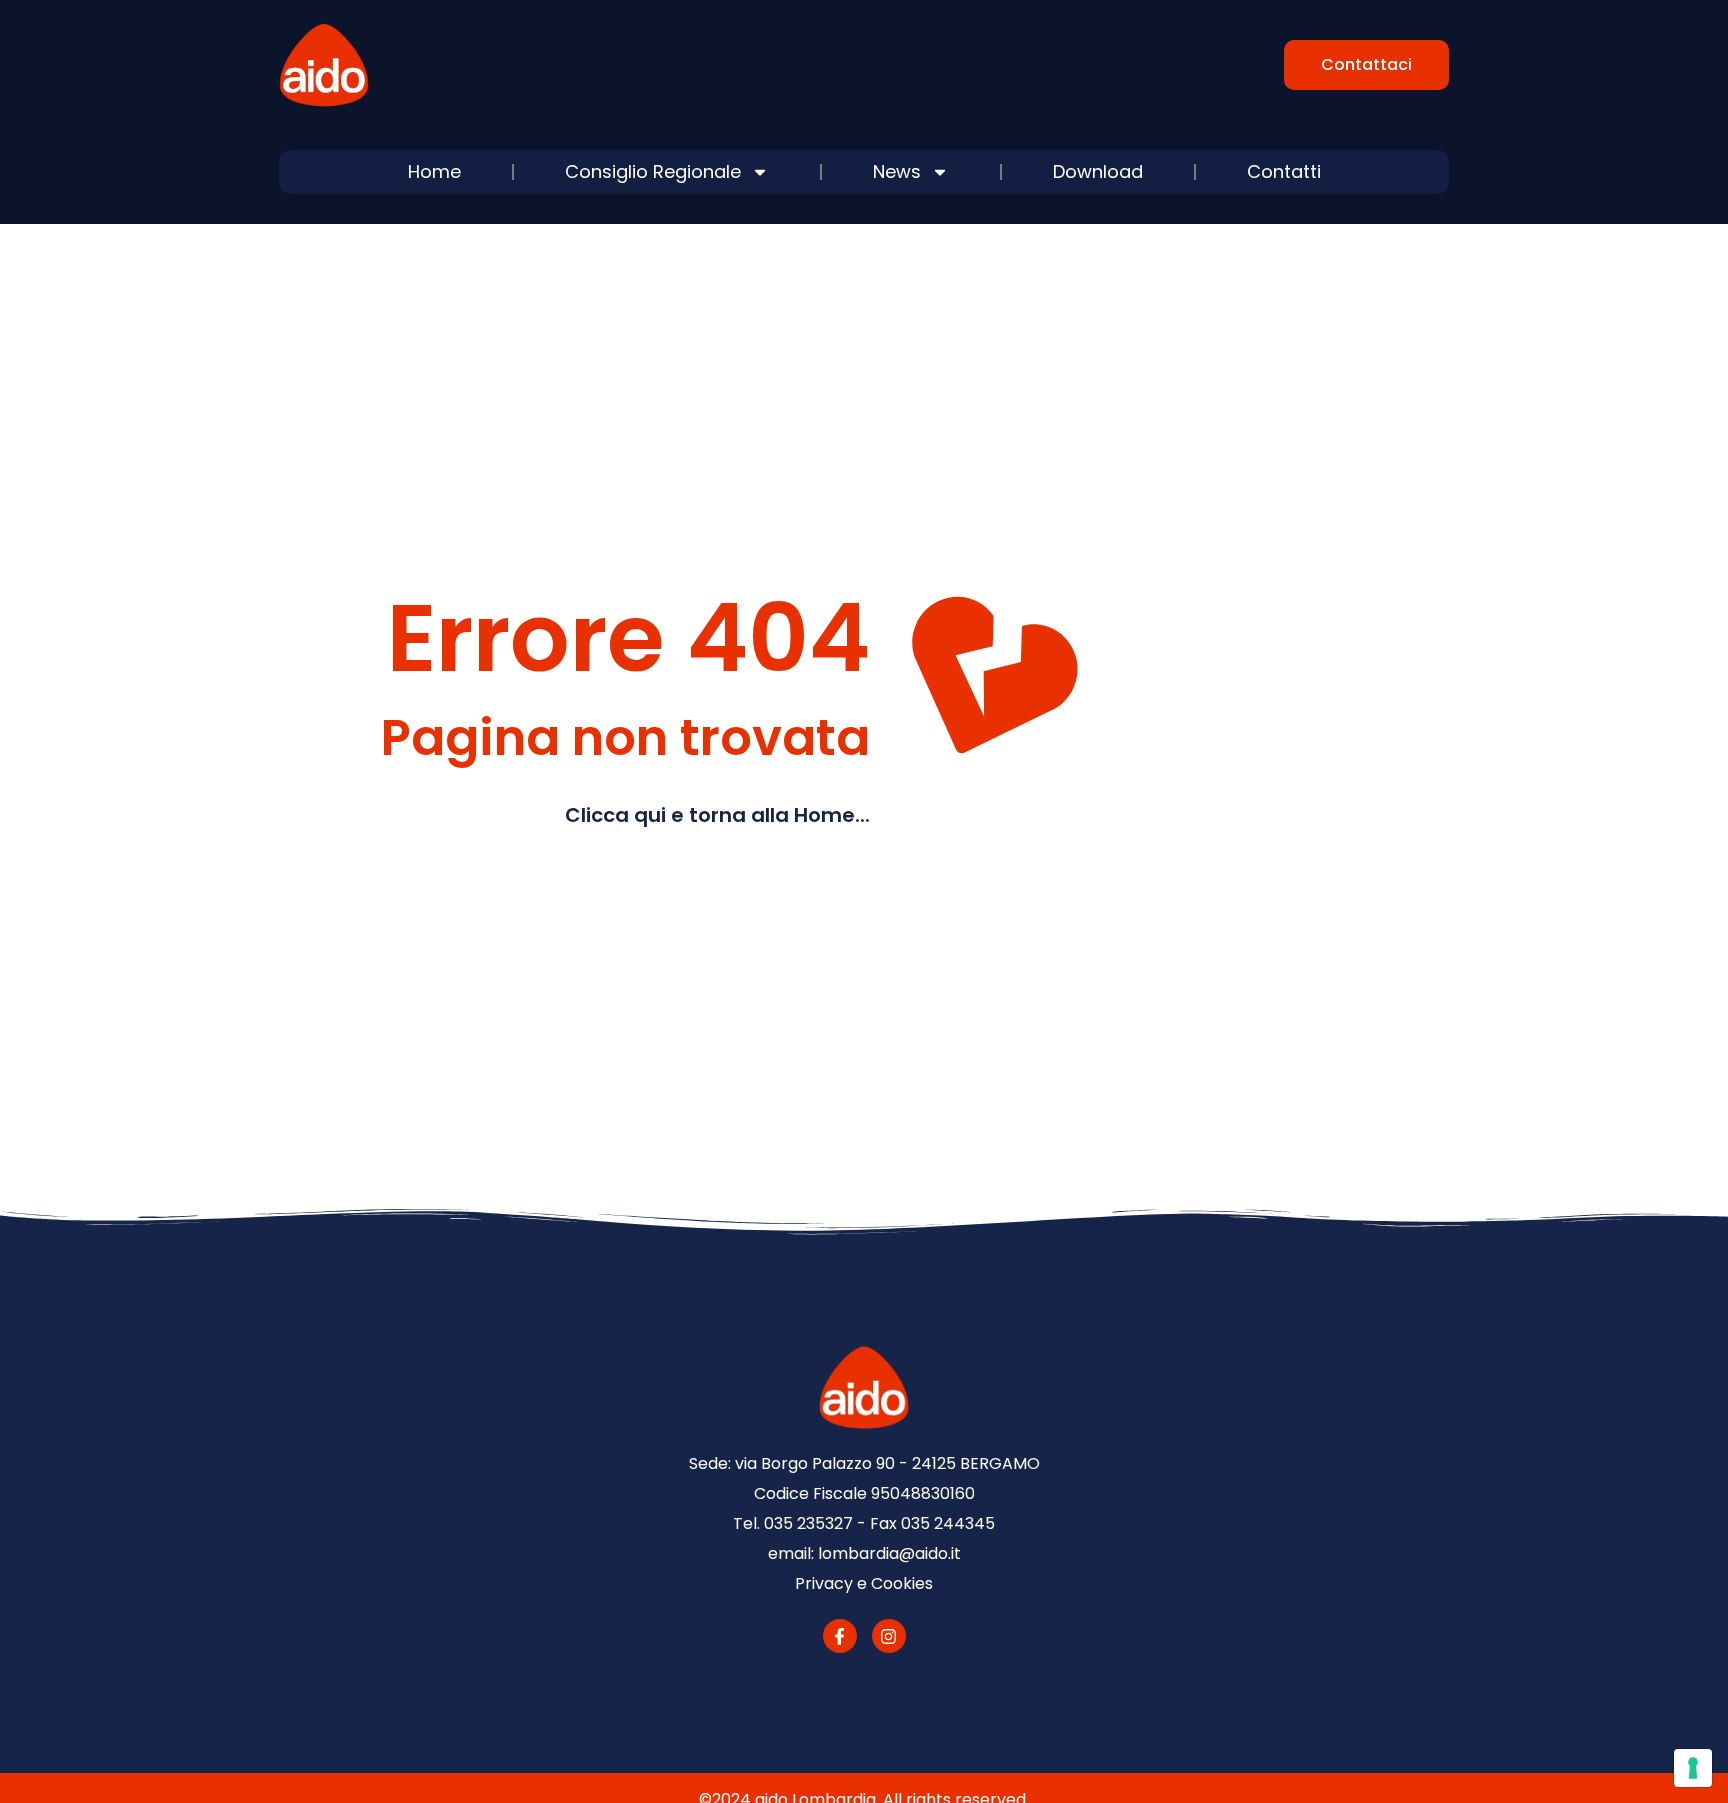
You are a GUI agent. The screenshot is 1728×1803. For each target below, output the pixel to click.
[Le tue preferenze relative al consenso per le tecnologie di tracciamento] (1693, 1768)
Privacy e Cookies (864, 1583)
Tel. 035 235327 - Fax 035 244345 (864, 1523)
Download (1098, 171)
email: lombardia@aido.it (864, 1553)
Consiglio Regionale (653, 171)
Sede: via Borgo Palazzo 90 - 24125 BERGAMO (864, 1463)
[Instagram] (889, 1636)
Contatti (1284, 171)
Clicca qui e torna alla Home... (717, 815)
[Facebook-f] (840, 1636)
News (897, 171)
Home (434, 171)
